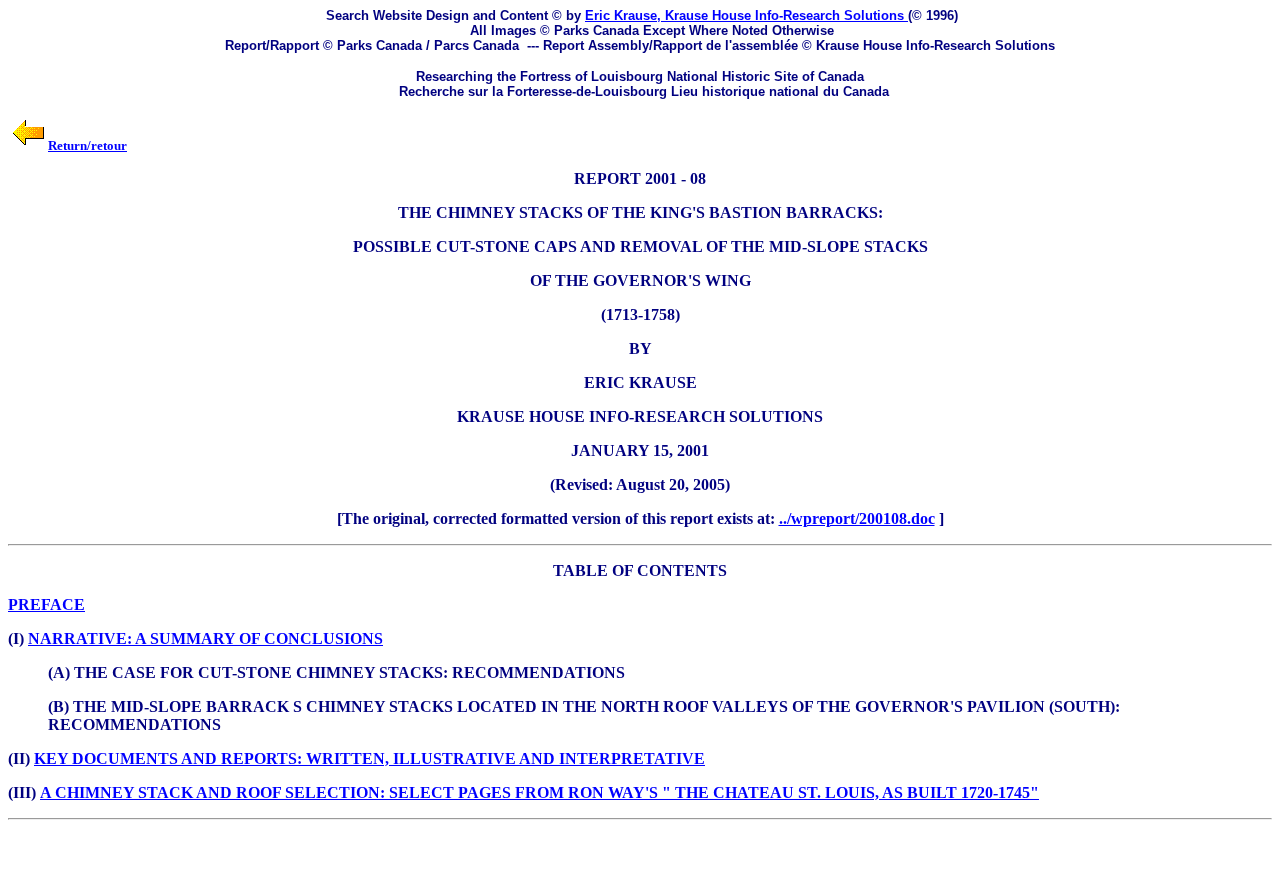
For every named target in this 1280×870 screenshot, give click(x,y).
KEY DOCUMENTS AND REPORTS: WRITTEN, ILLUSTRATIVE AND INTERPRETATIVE (369, 758)
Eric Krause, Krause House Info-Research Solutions (746, 15)
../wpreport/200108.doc (857, 518)
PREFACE (46, 604)
